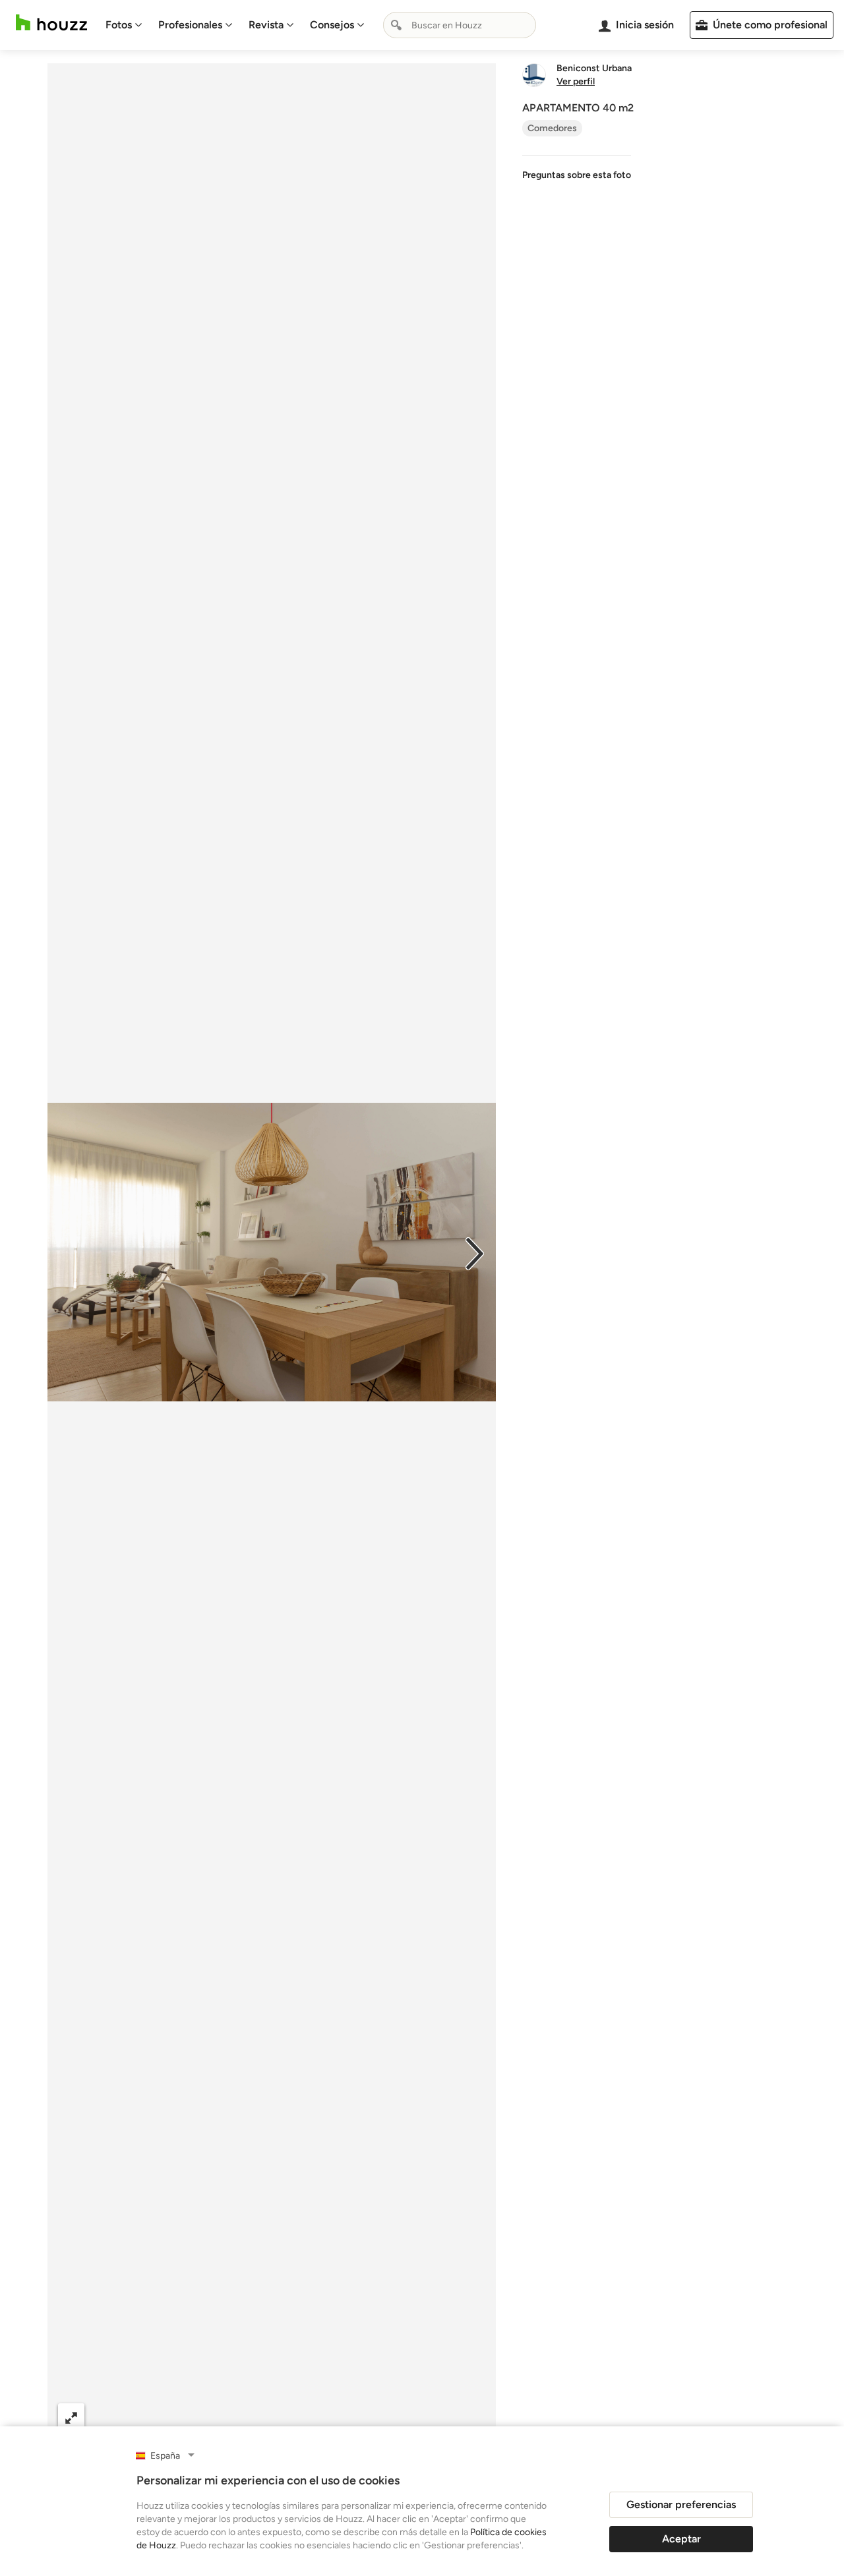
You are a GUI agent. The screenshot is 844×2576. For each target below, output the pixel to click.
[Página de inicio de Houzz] (51, 23)
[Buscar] (396, 25)
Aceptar (681, 2539)
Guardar (326, 2417)
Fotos (119, 25)
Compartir (240, 2417)
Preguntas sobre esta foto (577, 175)
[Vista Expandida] (71, 2417)
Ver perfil (576, 82)
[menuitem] (124, 25)
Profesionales (190, 25)
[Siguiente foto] (475, 1252)
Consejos (332, 25)
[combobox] (460, 25)
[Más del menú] (472, 2417)
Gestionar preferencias (681, 2504)
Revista (266, 25)
